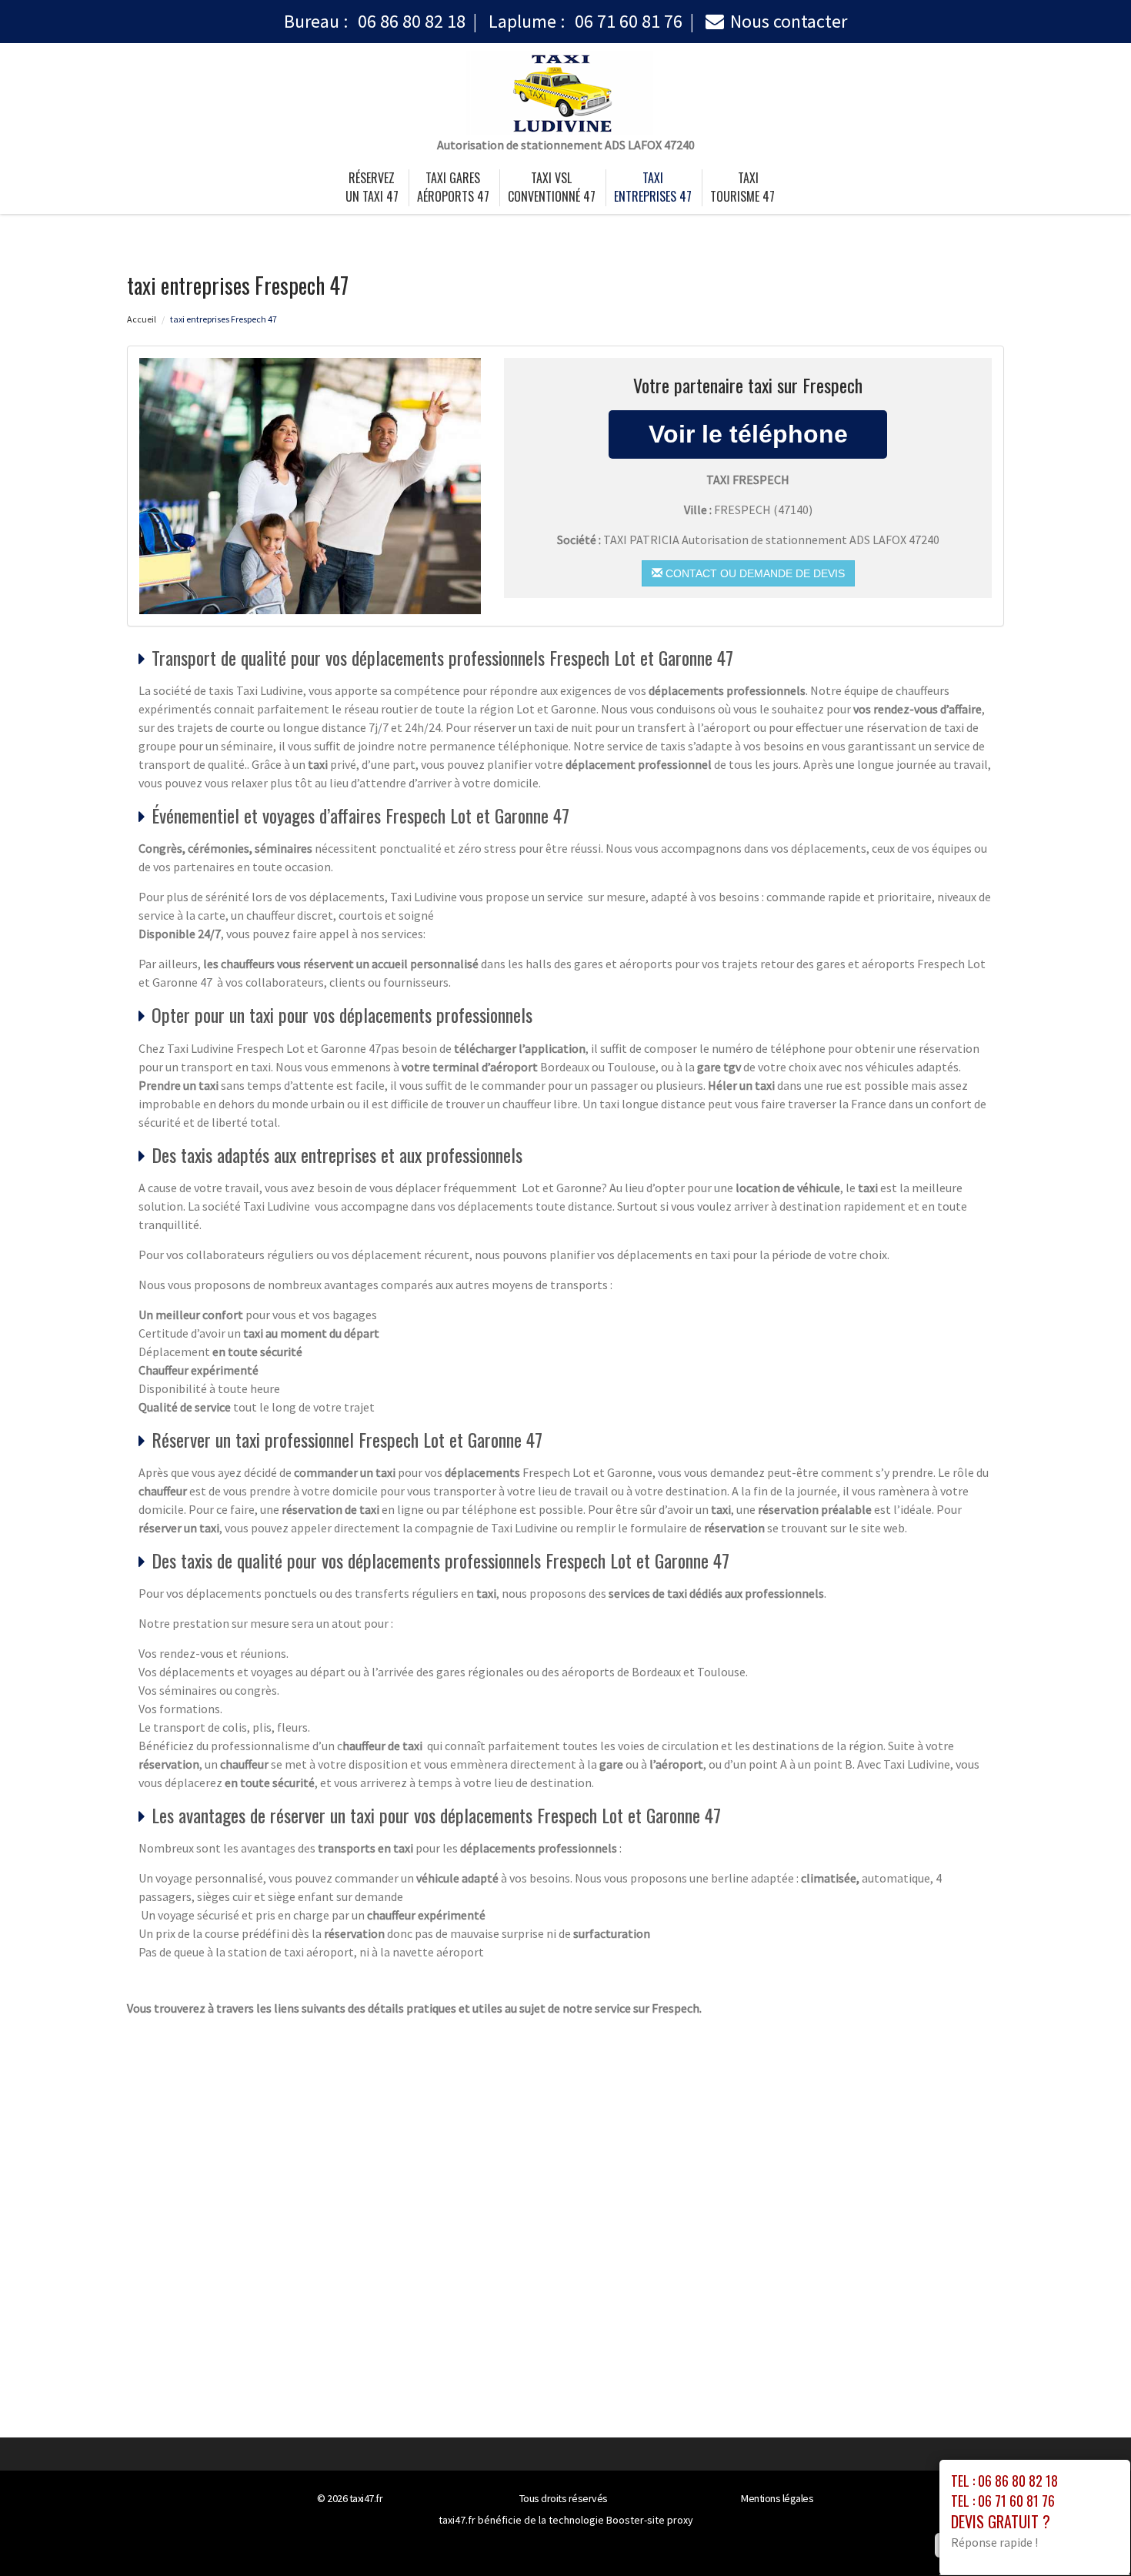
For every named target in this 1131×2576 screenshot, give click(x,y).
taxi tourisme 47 (742, 187)
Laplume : (586, 21)
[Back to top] (1089, 2534)
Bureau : (375, 21)
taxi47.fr (366, 2498)
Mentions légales (777, 2498)
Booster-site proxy (650, 2520)
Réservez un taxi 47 (372, 187)
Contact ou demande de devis (754, 573)
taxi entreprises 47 (653, 187)
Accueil (142, 319)
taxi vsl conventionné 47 (552, 187)
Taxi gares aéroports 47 (453, 187)
